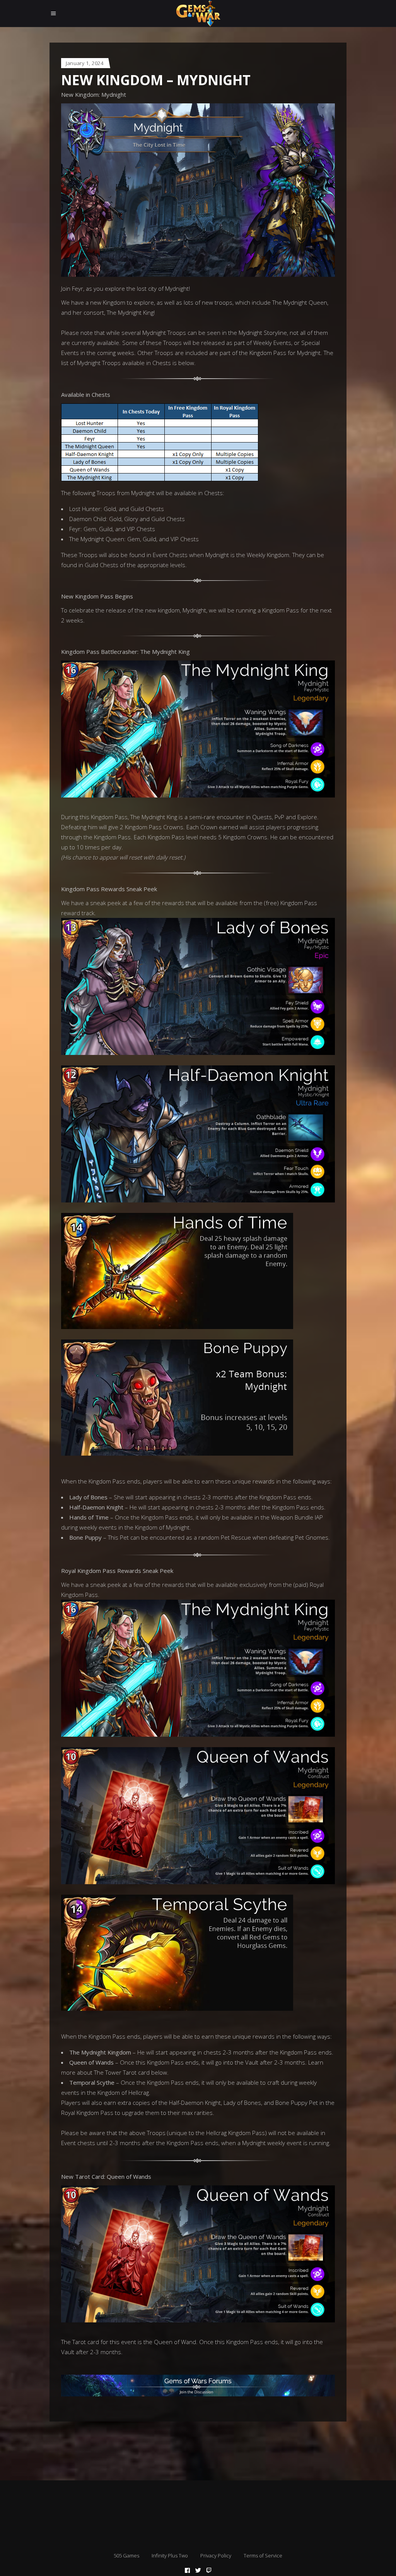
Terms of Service (263, 2555)
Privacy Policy (216, 2555)
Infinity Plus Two (170, 2555)
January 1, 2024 (85, 63)
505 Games (126, 2555)
